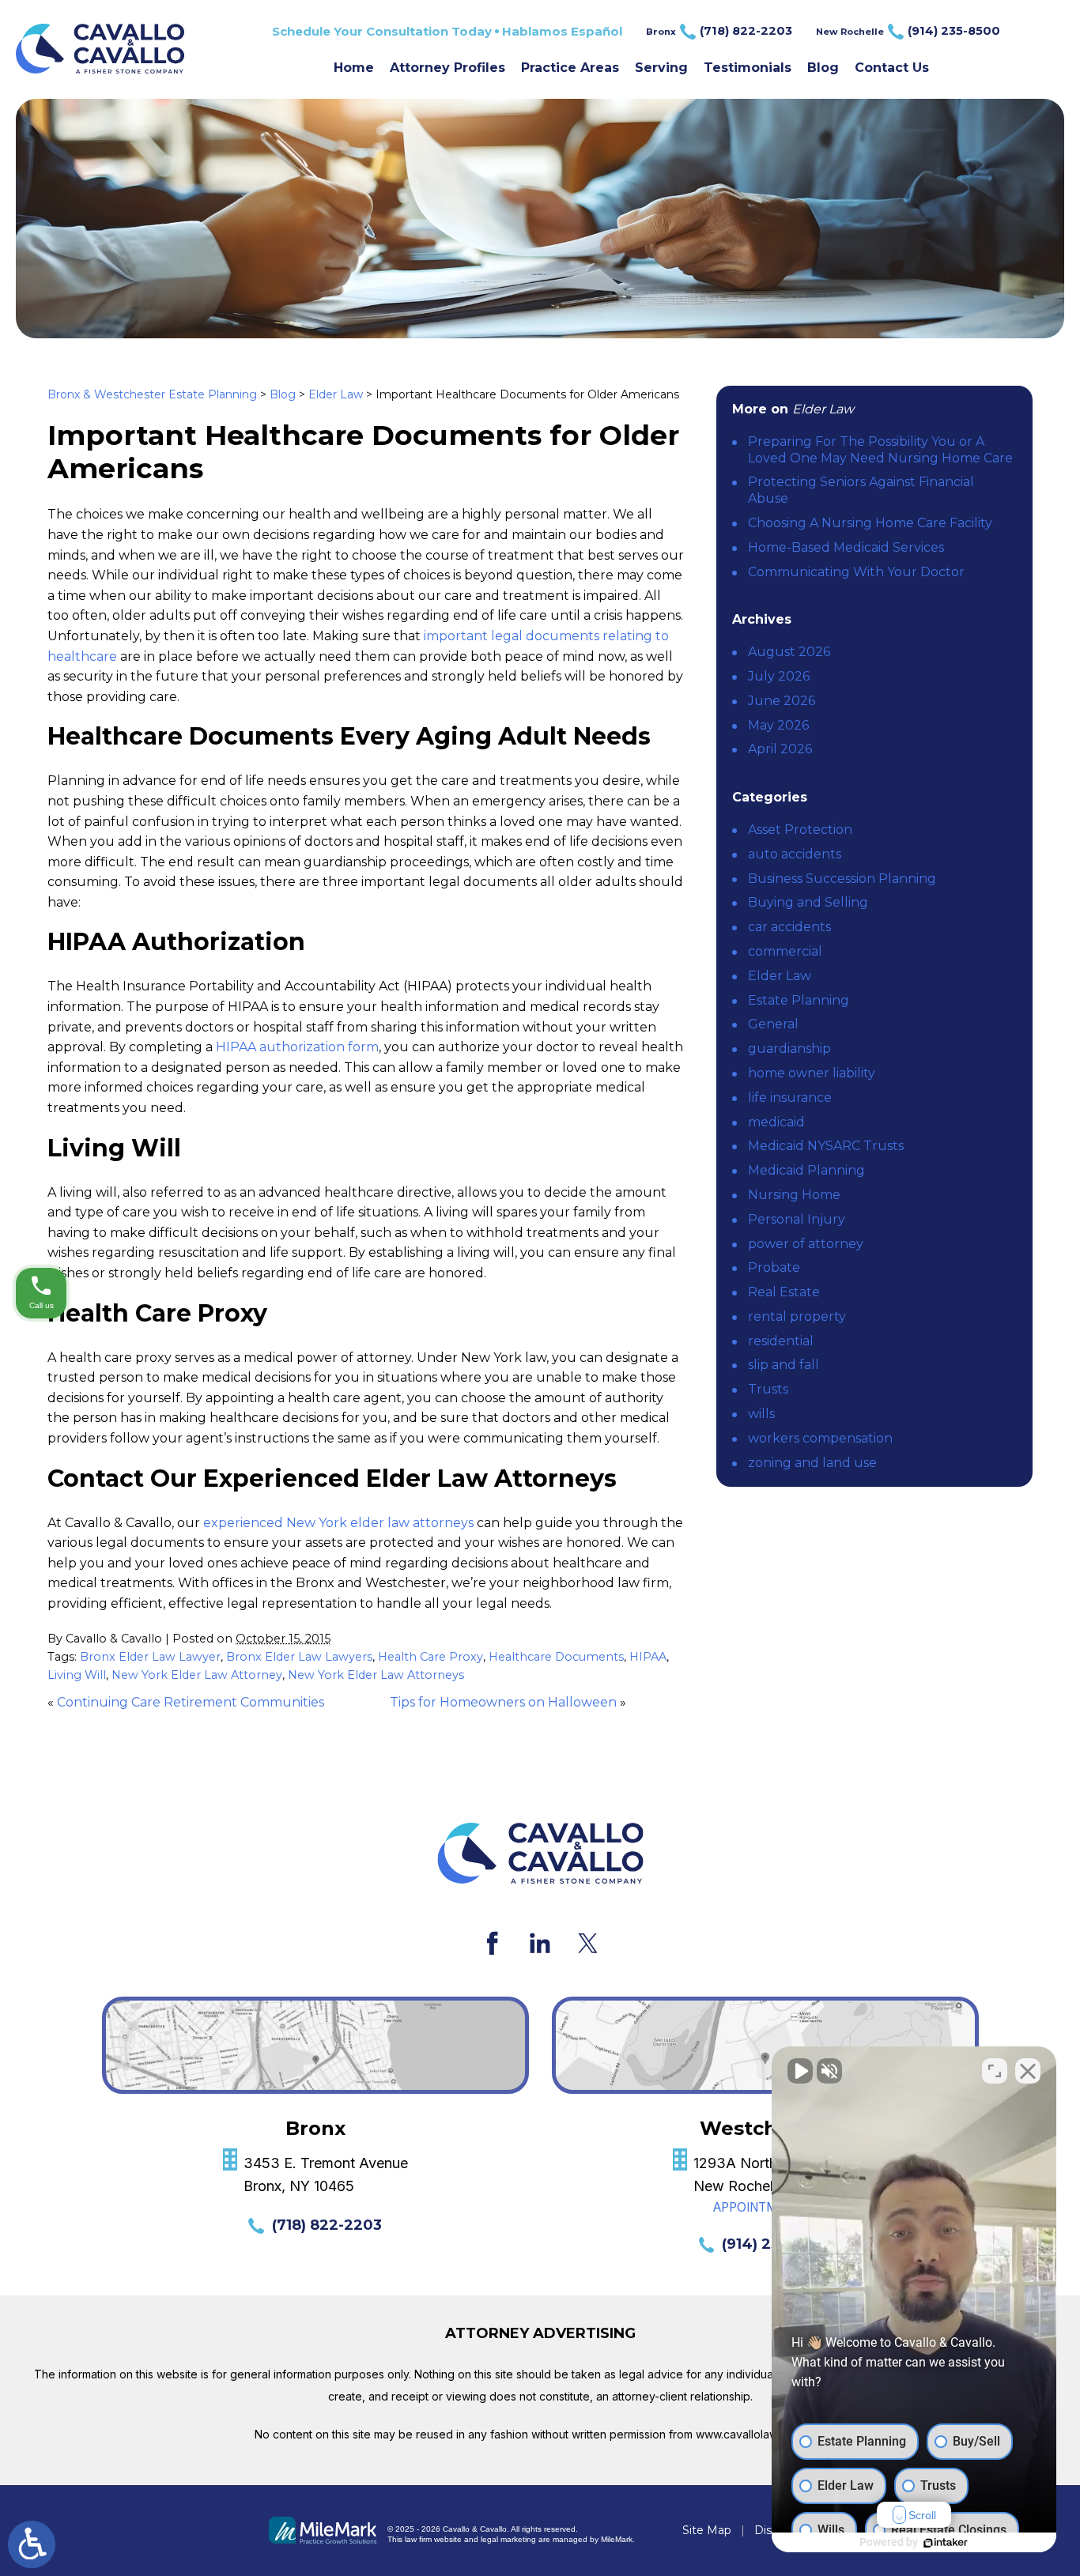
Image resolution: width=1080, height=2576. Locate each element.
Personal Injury (797, 1219)
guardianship (789, 1049)
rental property (797, 1316)
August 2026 (789, 652)
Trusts (768, 1389)
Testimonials (748, 68)
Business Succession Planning (842, 879)
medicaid (776, 1122)
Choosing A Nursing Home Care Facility (870, 523)
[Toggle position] (995, 2071)
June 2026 (782, 701)
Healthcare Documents (556, 1657)
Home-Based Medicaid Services (846, 547)
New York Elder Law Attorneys (376, 1675)
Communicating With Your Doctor (856, 572)
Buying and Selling (808, 902)
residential (781, 1341)
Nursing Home (794, 1195)
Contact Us (892, 68)
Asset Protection (800, 830)
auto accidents (795, 854)
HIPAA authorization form (297, 1047)
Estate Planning (799, 1000)
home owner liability (812, 1073)
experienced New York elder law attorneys (338, 1523)
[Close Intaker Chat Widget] (1028, 2071)
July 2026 (779, 676)
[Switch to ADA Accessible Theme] (32, 2544)
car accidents (789, 927)
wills (761, 1414)
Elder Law (336, 394)
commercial (785, 951)
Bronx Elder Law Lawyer (150, 1657)
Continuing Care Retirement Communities (191, 1702)
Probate (774, 1267)
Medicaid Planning (806, 1170)
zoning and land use (812, 1463)
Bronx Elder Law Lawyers (299, 1657)
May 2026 (778, 725)
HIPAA (648, 1657)
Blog (823, 68)
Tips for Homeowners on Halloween (503, 1702)
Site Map (707, 2530)
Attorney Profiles (447, 68)
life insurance (790, 1098)
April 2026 (780, 749)
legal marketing (508, 2539)
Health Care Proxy (430, 1657)
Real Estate (784, 1292)
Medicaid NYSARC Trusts (826, 1146)
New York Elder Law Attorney (197, 1675)
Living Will (77, 1675)
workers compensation (820, 1438)
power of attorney (806, 1244)
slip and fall (784, 1365)
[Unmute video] (800, 2071)
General (773, 1024)
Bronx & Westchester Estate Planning (152, 394)
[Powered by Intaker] (946, 2543)
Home (354, 68)
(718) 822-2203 (327, 2225)
